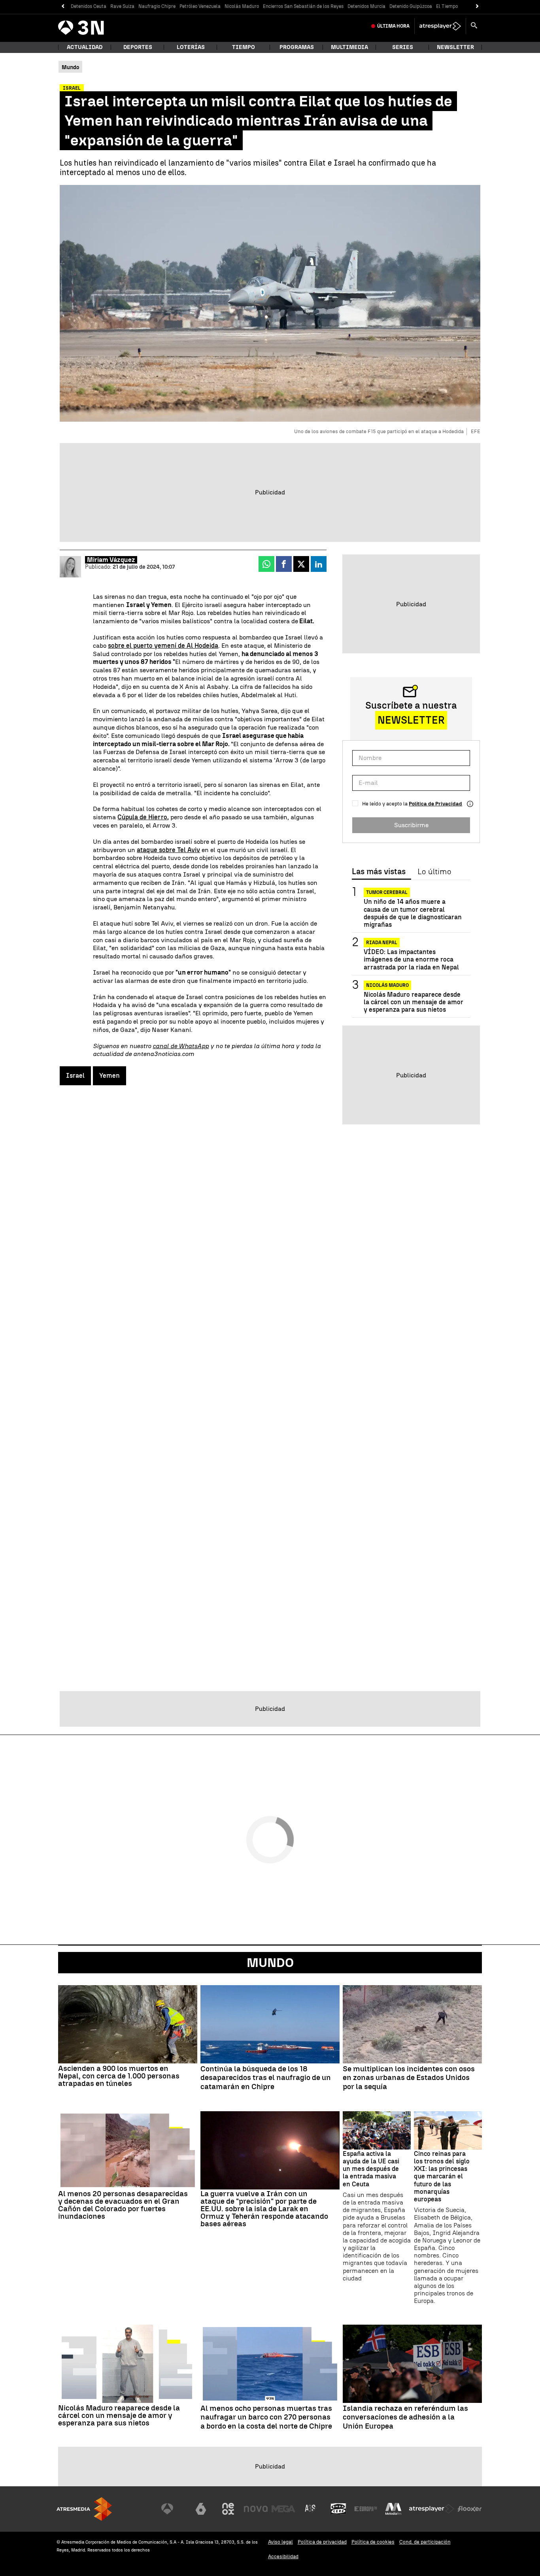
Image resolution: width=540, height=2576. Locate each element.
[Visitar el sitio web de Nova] (256, 2509)
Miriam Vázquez (111, 560)
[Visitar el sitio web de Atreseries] (311, 2509)
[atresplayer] (440, 26)
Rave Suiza (122, 6)
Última (393, 26)
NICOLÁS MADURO (387, 985)
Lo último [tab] (434, 872)
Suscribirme (411, 825)
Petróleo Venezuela (200, 6)
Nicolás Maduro (242, 6)
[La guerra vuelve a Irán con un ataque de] (270, 2150)
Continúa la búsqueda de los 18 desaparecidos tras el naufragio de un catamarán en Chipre (266, 2078)
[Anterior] (63, 7)
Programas (297, 47)
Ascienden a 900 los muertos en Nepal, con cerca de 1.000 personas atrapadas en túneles (119, 2076)
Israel (75, 1076)
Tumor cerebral (387, 892)
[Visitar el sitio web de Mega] (283, 2509)
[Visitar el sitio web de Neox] (228, 2509)
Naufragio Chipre (157, 6)
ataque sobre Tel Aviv (168, 850)
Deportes (138, 47)
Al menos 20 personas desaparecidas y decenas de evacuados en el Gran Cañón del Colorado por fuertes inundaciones (123, 2205)
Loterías (191, 47)
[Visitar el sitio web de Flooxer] (470, 2509)
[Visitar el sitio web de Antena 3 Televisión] (173, 2509)
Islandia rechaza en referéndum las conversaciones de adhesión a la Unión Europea (405, 2418)
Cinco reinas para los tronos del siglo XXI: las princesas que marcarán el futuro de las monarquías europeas (442, 2176)
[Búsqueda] (474, 26)
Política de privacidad (322, 2542)
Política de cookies (373, 2542)
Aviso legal (280, 2542)
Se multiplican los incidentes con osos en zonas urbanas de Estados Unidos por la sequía (409, 2078)
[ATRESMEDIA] (84, 2509)
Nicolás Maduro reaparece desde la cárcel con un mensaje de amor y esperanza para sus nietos (413, 1002)
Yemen (110, 1076)
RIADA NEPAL (382, 943)
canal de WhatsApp (181, 1046)
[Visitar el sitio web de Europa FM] (366, 2509)
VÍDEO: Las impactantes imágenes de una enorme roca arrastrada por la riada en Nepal (411, 959)
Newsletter (455, 47)
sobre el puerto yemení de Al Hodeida (163, 646)
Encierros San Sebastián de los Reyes (303, 6)
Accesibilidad (283, 2556)
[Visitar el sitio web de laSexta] (201, 2509)
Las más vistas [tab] (379, 872)
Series (403, 47)
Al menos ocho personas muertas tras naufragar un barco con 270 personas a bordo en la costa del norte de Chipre (266, 2418)
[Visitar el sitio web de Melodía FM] (393, 2509)
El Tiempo (447, 6)
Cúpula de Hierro (142, 817)
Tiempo (244, 47)
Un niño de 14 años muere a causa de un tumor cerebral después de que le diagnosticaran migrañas (413, 913)
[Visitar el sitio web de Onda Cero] (338, 2509)
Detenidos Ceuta (89, 6)
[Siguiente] (477, 7)
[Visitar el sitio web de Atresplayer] (432, 2509)
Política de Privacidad (435, 804)
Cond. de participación (425, 2542)
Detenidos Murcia (366, 6)
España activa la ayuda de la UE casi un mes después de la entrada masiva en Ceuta (371, 2169)
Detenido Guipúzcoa (411, 6)
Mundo (270, 1963)
